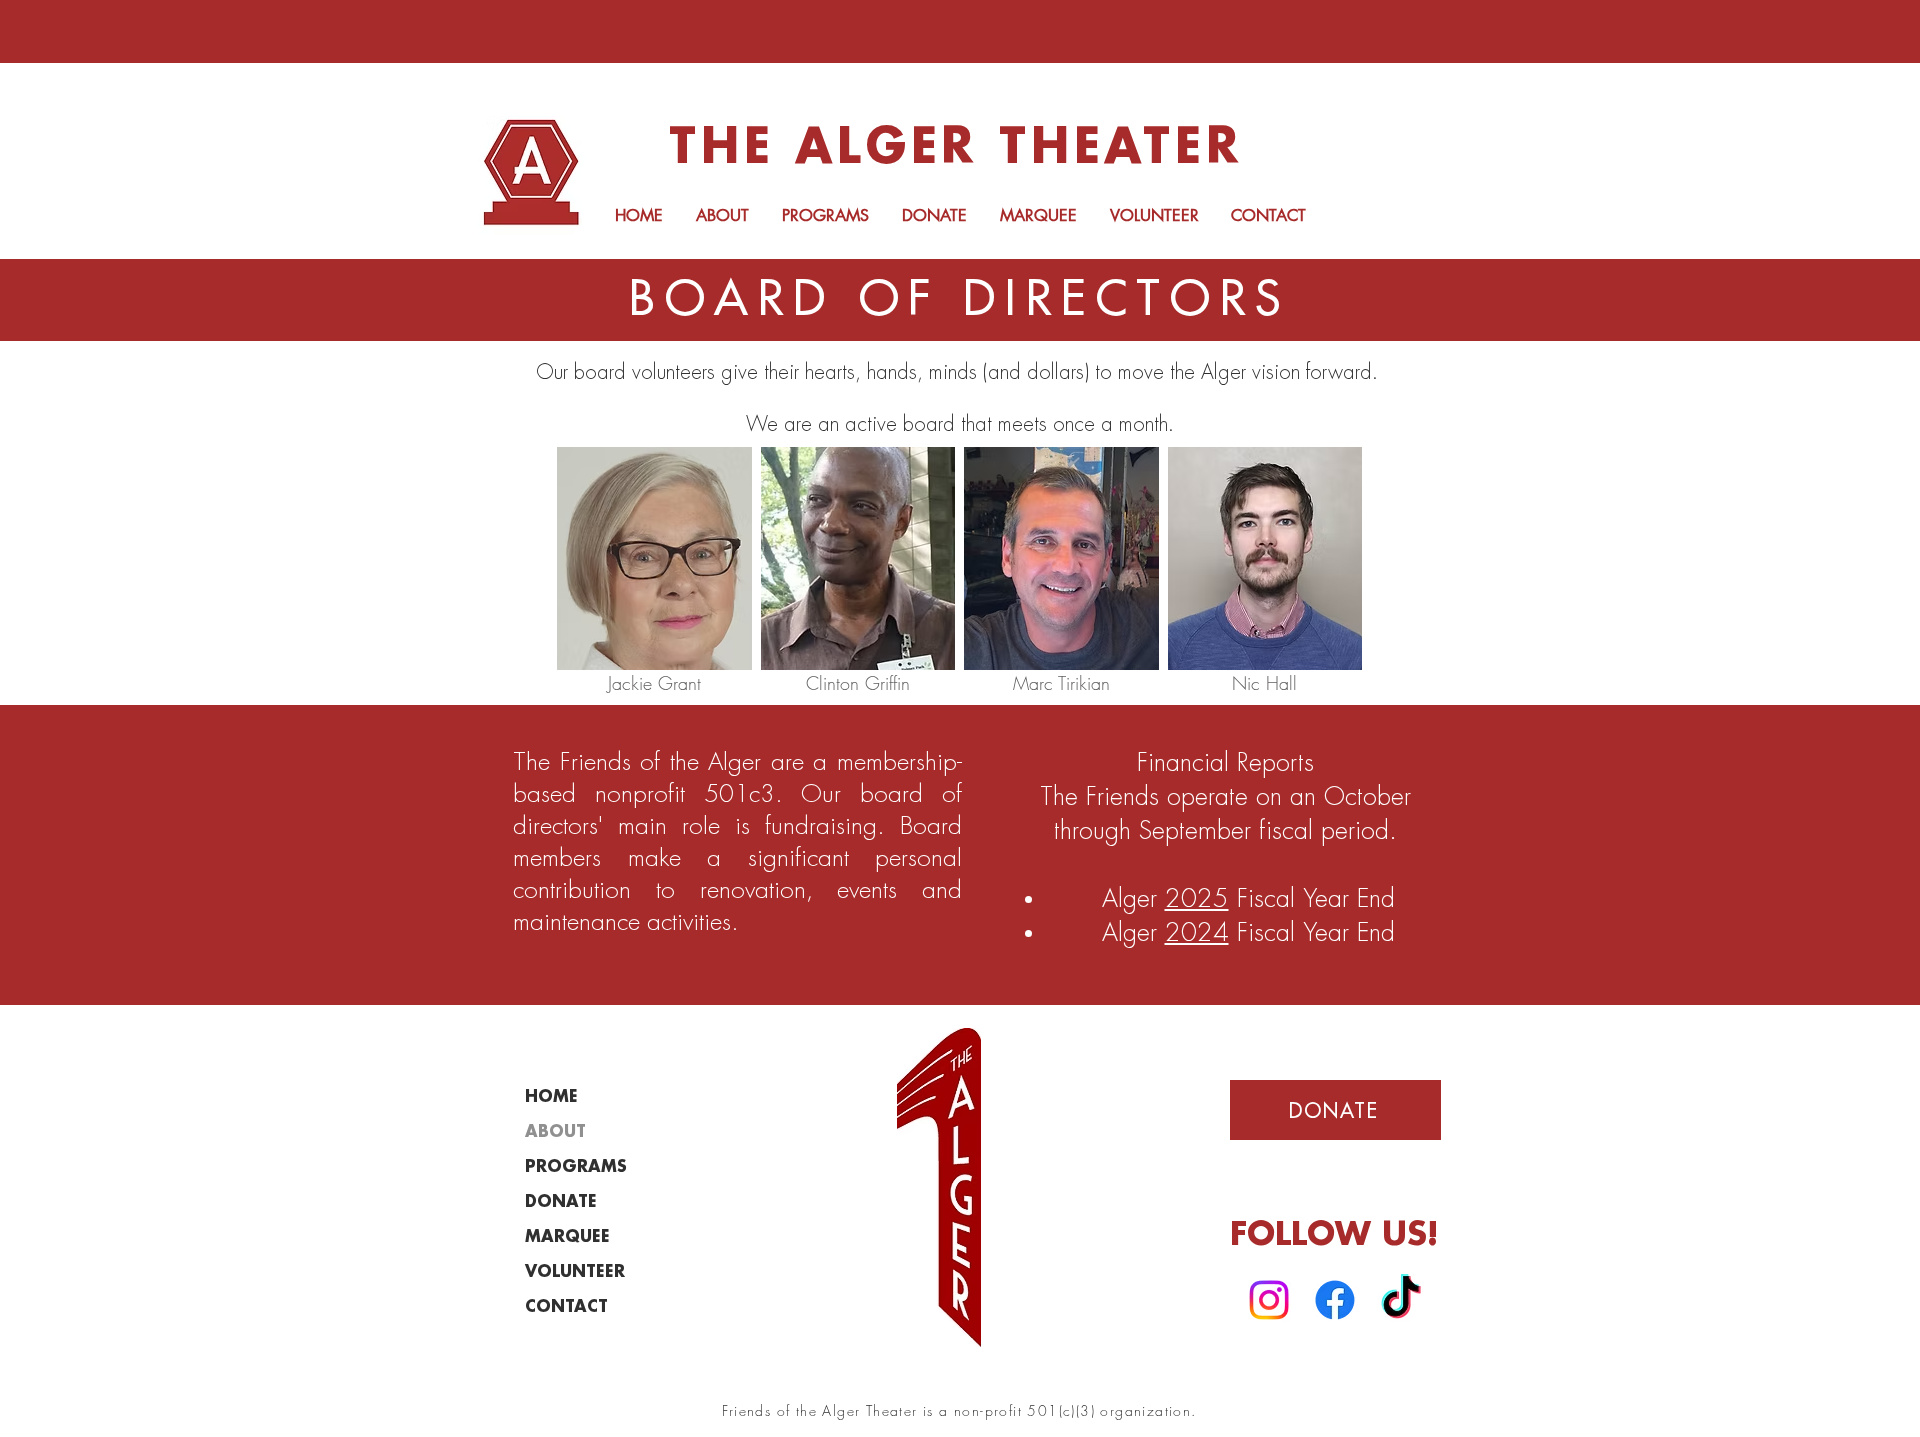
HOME (551, 1097)
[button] (722, 215)
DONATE (561, 1202)
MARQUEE (567, 1237)
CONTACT (566, 1307)
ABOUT (555, 1132)
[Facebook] (1335, 1300)
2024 (1197, 934)
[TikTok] (1401, 1300)
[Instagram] (1269, 1300)
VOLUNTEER (575, 1272)
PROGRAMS (576, 1167)
